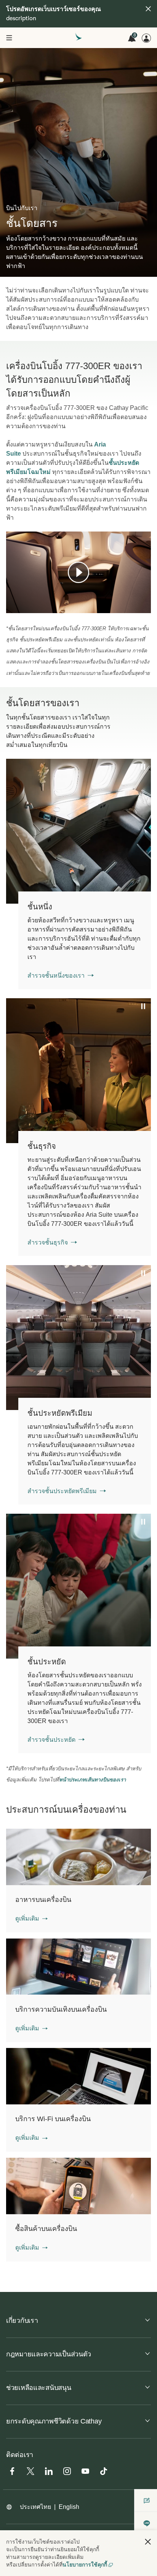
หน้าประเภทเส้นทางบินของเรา (92, 1780)
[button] (31, 1919)
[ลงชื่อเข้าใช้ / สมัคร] (146, 38)
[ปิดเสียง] (21, 607)
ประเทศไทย (35, 2507)
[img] (148, 9)
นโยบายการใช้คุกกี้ (85, 2565)
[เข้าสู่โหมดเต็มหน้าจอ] (144, 606)
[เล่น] (78, 572)
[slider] (10, 598)
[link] (85, 940)
